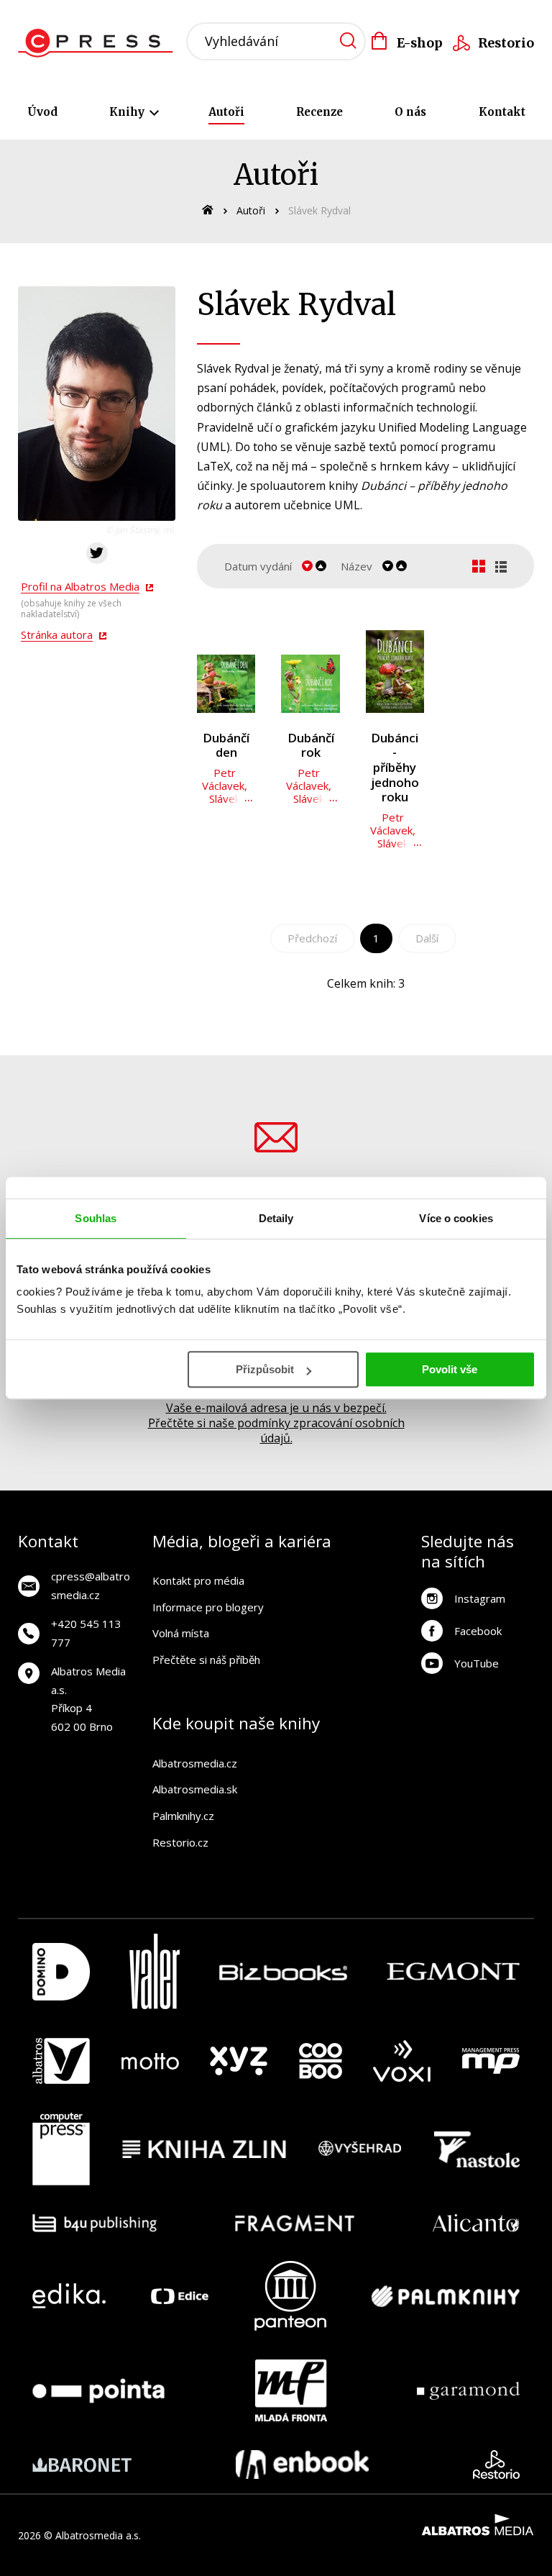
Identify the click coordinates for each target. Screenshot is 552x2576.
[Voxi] (402, 2061)
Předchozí (312, 938)
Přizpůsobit (265, 1369)
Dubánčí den (226, 746)
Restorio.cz (180, 1842)
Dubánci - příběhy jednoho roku (395, 768)
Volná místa (181, 1633)
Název (356, 566)
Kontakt (502, 112)
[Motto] (150, 2061)
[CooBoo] (321, 2061)
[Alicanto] (476, 2223)
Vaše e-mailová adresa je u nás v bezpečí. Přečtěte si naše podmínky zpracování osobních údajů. (276, 1423)
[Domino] (61, 1971)
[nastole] (477, 2149)
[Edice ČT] (180, 2296)
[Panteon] (290, 2296)
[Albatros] (61, 2061)
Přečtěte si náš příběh (206, 1660)
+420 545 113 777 (86, 1633)
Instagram (480, 1598)
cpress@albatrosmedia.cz (91, 1585)
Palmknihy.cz (183, 1816)
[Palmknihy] (446, 2296)
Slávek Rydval (223, 805)
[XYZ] (239, 2061)
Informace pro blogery (208, 1607)
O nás (410, 112)
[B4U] (95, 2223)
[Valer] (155, 1971)
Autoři (226, 112)
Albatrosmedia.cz (195, 1763)
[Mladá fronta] (291, 2390)
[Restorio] (496, 2465)
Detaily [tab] (276, 1218)
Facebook (478, 1631)
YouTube (477, 1663)
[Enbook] (302, 2465)
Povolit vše (450, 1369)
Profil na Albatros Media (80, 586)
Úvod (42, 112)
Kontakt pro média (198, 1580)
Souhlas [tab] (96, 1218)
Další (427, 938)
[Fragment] (295, 2223)
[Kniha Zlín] (204, 2149)
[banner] (100, 43)
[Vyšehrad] (360, 2149)
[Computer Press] (61, 2149)
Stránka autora (57, 634)
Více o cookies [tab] (456, 1218)
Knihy (128, 112)
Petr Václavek (223, 779)
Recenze (319, 112)
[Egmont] (453, 1971)
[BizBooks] (284, 1971)
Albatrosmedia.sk (195, 1789)
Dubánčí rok (311, 746)
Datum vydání (258, 566)
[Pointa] (98, 2390)
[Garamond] (468, 2390)
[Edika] (69, 2296)
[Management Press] (491, 2061)
